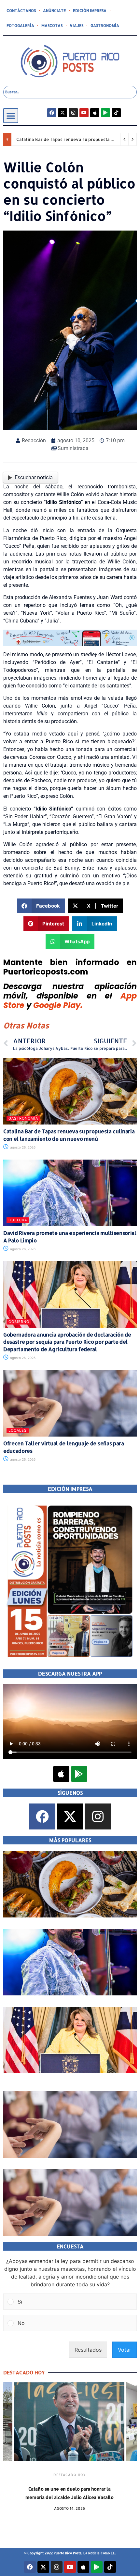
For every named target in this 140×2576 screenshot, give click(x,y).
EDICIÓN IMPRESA (90, 11)
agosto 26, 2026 (22, 1147)
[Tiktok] (116, 113)
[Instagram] (73, 113)
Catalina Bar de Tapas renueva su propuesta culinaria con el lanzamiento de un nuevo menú (69, 1135)
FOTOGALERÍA (20, 25)
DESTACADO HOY (70, 2475)
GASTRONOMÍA (105, 25)
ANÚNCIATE (54, 11)
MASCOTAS (52, 25)
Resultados (88, 2350)
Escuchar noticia (34, 478)
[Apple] (95, 113)
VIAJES (77, 25)
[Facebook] (52, 113)
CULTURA (18, 1220)
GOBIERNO (19, 1322)
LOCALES (18, 1430)
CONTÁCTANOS (21, 11)
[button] (11, 116)
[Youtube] (84, 113)
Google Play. (58, 1005)
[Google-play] (105, 113)
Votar (125, 2350)
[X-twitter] (63, 113)
